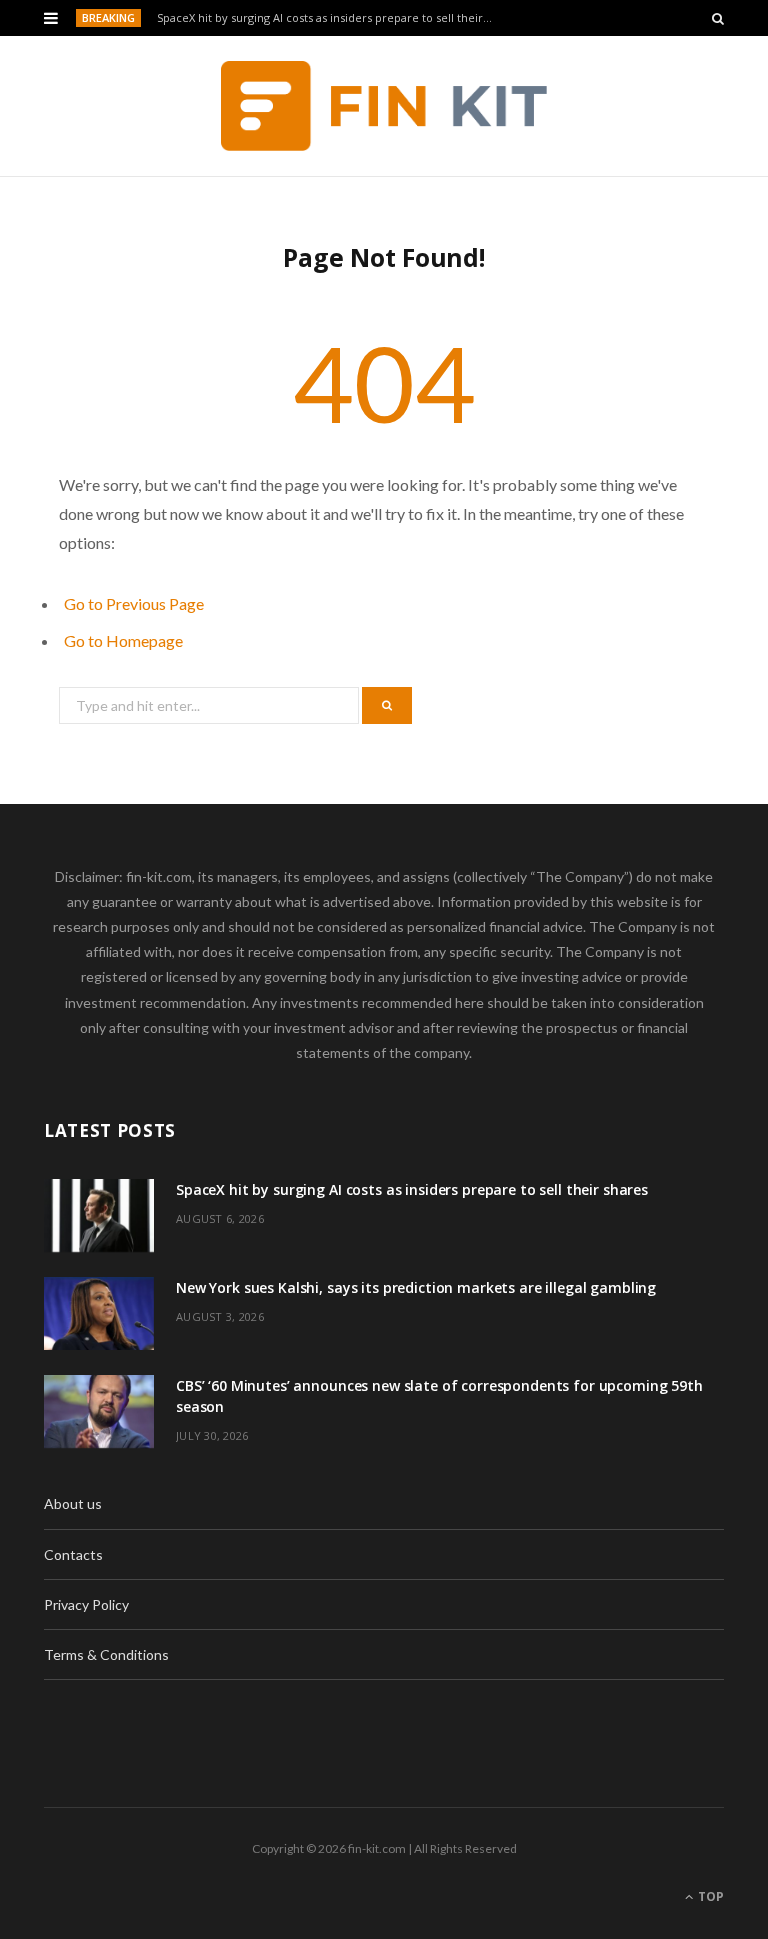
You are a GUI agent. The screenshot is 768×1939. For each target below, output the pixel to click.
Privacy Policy (86, 1604)
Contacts (73, 1554)
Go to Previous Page (134, 603)
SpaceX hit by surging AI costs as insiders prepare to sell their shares (330, 18)
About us (73, 1503)
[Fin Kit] (384, 106)
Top (709, 1896)
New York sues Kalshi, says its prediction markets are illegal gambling (416, 1287)
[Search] (718, 18)
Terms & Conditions (106, 1654)
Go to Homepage (123, 640)
